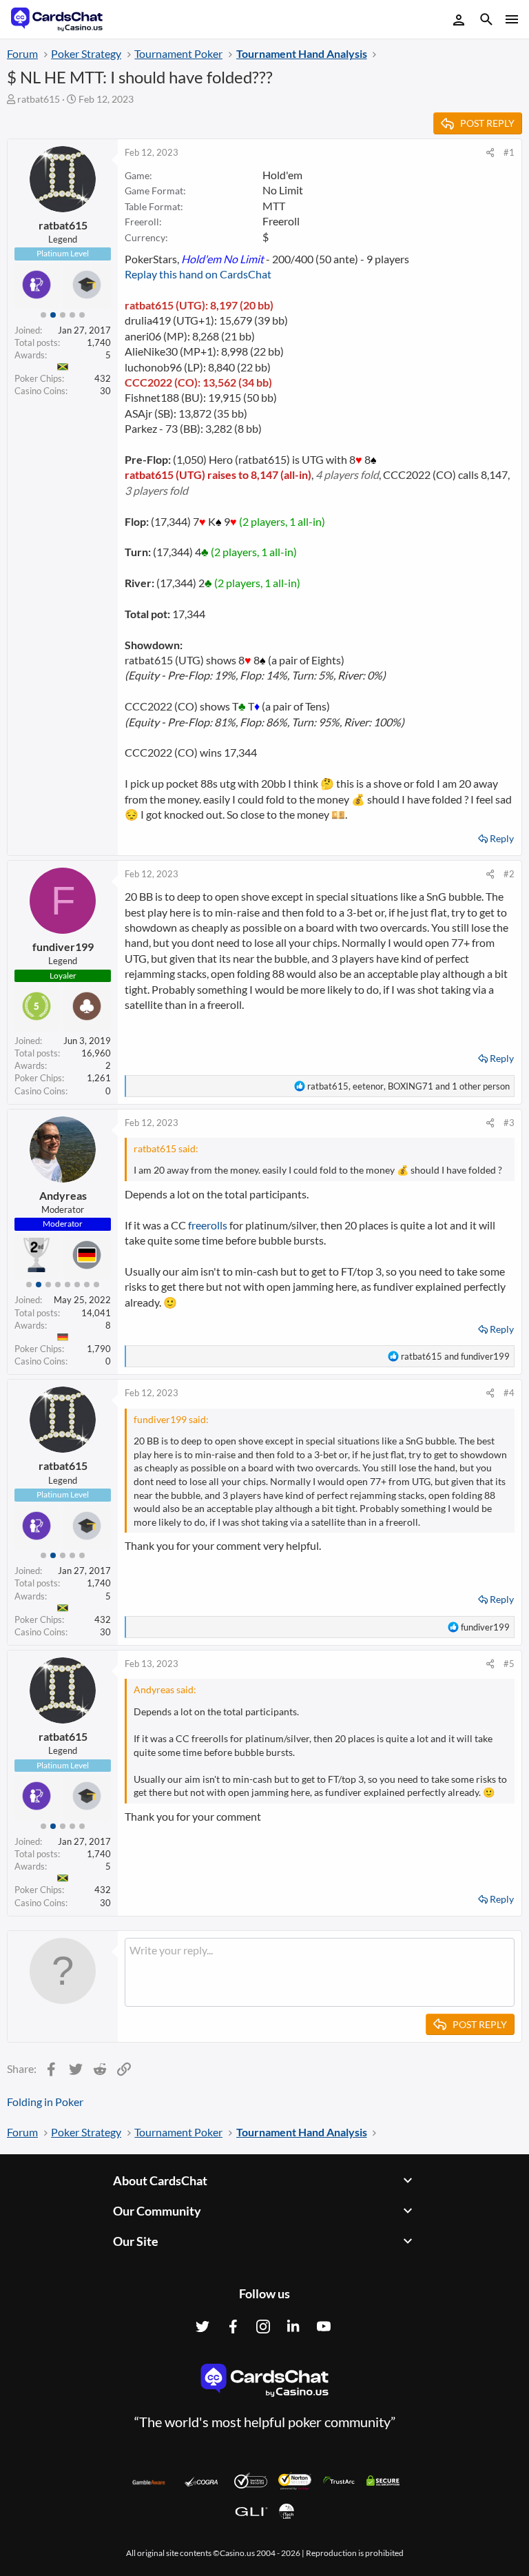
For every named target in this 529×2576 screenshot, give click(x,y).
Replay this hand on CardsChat (198, 274)
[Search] (486, 21)
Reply (502, 838)
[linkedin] (293, 2327)
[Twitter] (203, 2327)
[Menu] (511, 19)
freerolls (208, 1225)
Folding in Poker (45, 2102)
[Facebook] (233, 2327)
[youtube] (324, 2327)
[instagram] (263, 2327)
